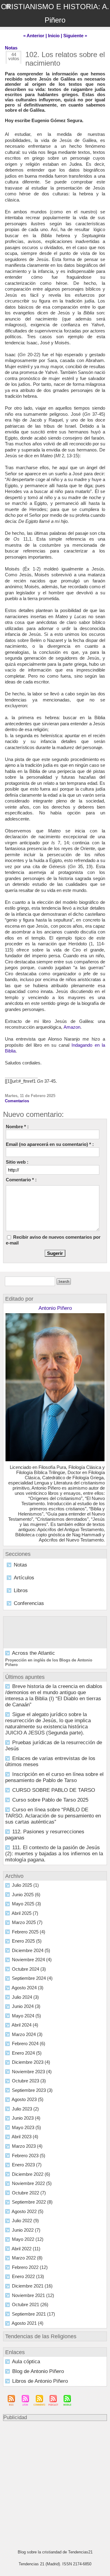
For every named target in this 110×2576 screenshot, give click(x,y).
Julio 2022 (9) (25, 2221)
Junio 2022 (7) (26, 2230)
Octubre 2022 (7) (29, 2193)
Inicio (54, 36)
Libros (21, 1591)
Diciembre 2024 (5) (31, 1950)
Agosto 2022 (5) (28, 2211)
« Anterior (34, 36)
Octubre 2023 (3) (29, 2081)
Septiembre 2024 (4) (32, 1978)
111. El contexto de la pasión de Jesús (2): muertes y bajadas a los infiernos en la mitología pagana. (54, 1854)
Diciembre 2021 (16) (32, 2286)
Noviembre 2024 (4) (32, 1960)
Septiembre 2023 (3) (32, 2090)
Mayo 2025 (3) (26, 1904)
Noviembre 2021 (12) (33, 2295)
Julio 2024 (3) (25, 1997)
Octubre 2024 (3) (29, 1969)
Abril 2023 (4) (25, 2137)
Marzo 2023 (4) (27, 2146)
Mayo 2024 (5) (26, 2016)
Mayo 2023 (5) (26, 2127)
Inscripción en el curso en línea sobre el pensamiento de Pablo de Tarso (54, 1777)
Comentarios (17, 1101)
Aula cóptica (26, 2362)
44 (14, 54)
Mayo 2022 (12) (28, 2239)
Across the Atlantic (33, 1653)
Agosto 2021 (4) (28, 2323)
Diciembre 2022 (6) (31, 2174)
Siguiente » (75, 36)
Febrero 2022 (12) (30, 2267)
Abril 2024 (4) (25, 2025)
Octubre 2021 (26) (30, 2304)
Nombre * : (17, 1127)
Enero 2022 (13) (28, 2276)
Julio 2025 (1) (25, 1885)
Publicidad (15, 2417)
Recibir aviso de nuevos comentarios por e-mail (53, 1240)
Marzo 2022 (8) (27, 2258)
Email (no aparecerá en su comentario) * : (50, 1144)
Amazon (72, 1027)
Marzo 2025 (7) (27, 1922)
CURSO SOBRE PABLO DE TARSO (54, 1790)
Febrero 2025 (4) (29, 1932)
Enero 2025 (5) (27, 1941)
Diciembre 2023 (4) (31, 2062)
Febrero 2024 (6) (29, 2043)
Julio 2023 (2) (25, 2109)
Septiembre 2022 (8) (32, 2202)
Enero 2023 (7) (27, 2165)
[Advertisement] (52, 2482)
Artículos (24, 1578)
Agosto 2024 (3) (28, 1988)
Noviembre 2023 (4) (32, 2072)
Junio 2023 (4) (26, 2118)
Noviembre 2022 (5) (32, 2183)
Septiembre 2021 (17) (33, 2314)
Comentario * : (21, 1180)
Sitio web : (17, 1162)
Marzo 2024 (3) (27, 2034)
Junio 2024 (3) (26, 2006)
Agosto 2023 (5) (28, 2099)
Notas (20, 1565)
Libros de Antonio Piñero (40, 2381)
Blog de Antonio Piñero (38, 2371)
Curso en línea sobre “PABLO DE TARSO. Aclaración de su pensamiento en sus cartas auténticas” (53, 1816)
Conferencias (29, 1603)
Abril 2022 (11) (26, 2249)
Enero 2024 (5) (27, 2053)
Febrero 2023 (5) (29, 2156)
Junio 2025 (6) (26, 1895)
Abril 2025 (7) (25, 1913)
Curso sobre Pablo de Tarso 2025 (50, 1800)
